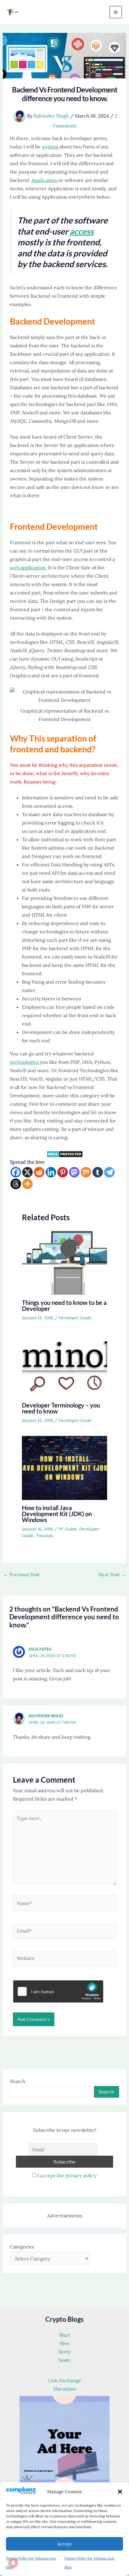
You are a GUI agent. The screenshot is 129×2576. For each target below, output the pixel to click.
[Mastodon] (74, 1172)
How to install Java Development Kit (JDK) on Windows (57, 1514)
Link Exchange (64, 2380)
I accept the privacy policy (67, 2175)
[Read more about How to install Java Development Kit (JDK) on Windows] (65, 1467)
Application (45, 180)
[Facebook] (16, 1172)
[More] (27, 1184)
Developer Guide (75, 1318)
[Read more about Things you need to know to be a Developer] (65, 1262)
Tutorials (45, 1536)
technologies (25, 1062)
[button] (120, 2492)
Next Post (112, 1574)
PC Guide (68, 1529)
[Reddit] (39, 1172)
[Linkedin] (51, 1172)
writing (50, 147)
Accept (64, 2544)
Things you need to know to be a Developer (64, 1306)
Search (18, 2081)
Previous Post (21, 1574)
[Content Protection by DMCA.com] (65, 1154)
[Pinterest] (63, 1172)
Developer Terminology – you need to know (61, 1408)
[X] (27, 1172)
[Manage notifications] (13, 2563)
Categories (22, 2247)
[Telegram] (109, 1172)
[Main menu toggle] (116, 12)
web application (28, 567)
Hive (64, 2343)
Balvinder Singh (46, 1716)
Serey (64, 2352)
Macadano (65, 2389)
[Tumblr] (98, 1172)
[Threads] (16, 1184)
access (82, 231)
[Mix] (86, 1172)
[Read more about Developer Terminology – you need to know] (65, 1365)
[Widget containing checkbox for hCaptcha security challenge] (58, 1991)
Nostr (65, 2360)
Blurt (65, 2335)
